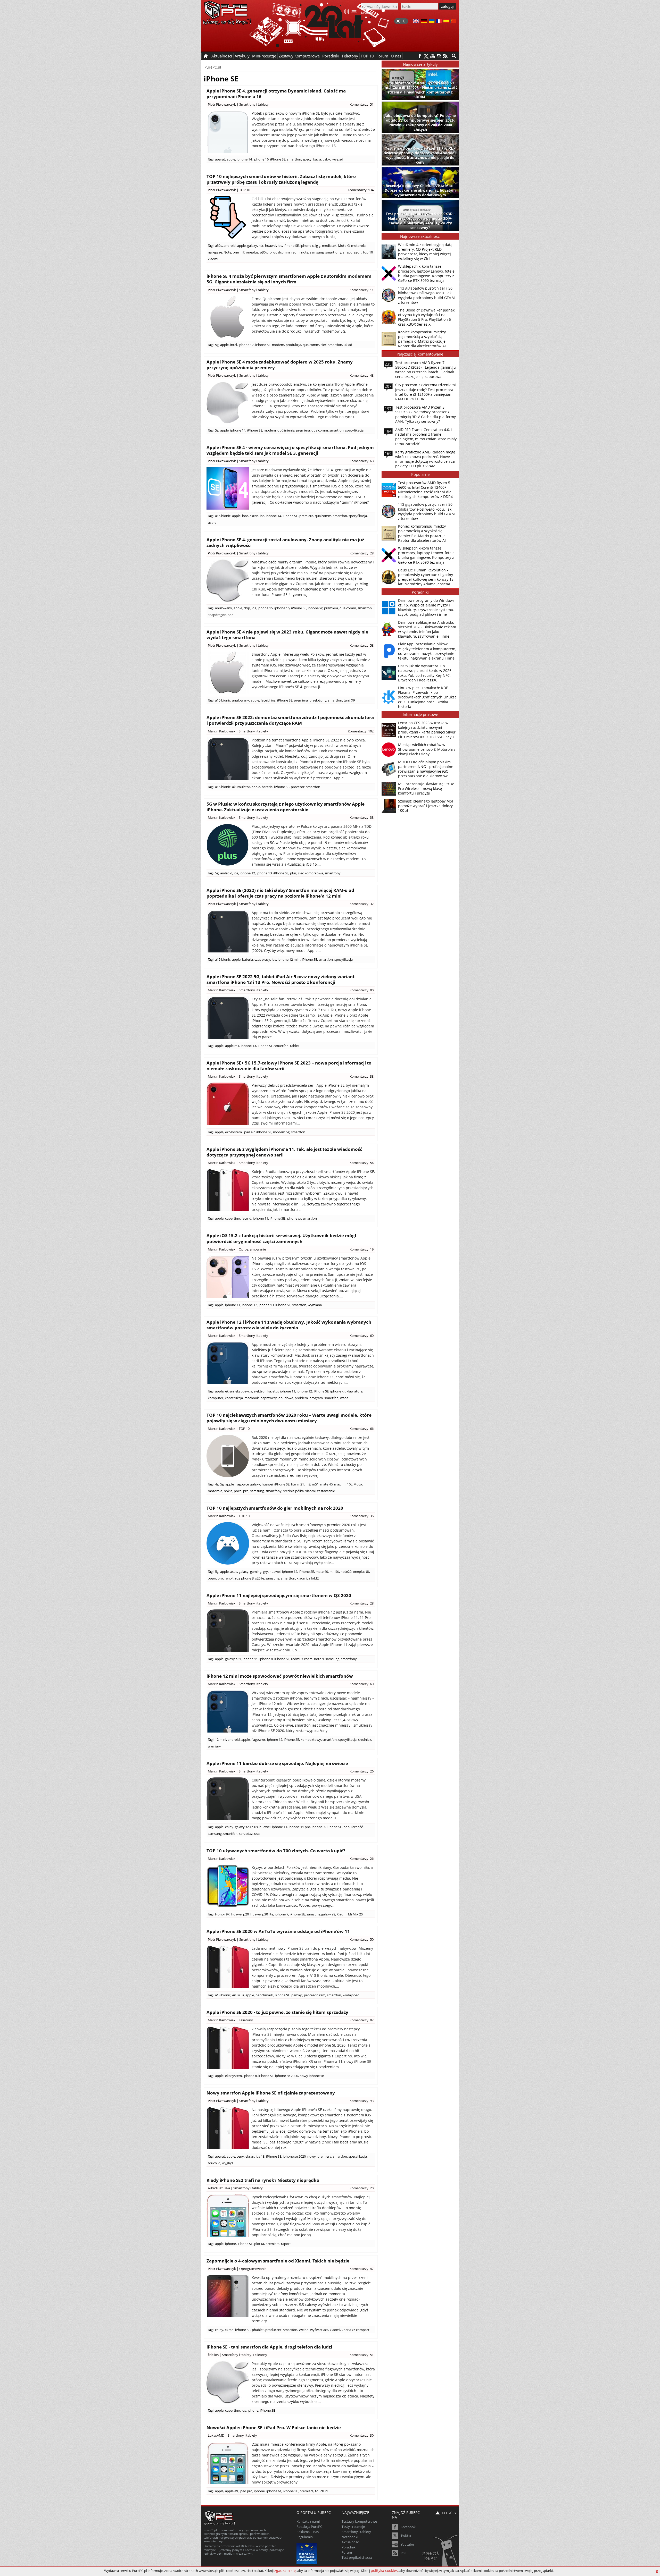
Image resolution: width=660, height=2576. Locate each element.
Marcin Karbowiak (222, 731)
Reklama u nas (308, 2532)
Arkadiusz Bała (219, 2188)
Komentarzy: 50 (362, 1939)
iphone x (307, 246)
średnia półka (293, 1491)
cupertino (233, 1218)
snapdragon (352, 252)
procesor (298, 787)
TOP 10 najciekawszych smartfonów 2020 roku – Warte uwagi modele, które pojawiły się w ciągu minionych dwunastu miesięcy (289, 1418)
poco (238, 1491)
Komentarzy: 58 (362, 645)
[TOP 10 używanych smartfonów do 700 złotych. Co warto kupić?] (228, 1886)
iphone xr (315, 608)
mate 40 (326, 1484)
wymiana (315, 1305)
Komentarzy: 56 (362, 1163)
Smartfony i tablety (254, 104)
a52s (218, 246)
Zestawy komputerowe (359, 2521)
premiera (303, 430)
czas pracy (262, 959)
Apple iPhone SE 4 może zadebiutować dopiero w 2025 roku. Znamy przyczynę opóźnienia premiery (280, 365)
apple (231, 159)
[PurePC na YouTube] (432, 56)
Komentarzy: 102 (361, 731)
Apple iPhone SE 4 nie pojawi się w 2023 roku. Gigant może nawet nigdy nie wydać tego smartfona (287, 635)
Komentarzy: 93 (362, 2101)
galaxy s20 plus (246, 1827)
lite (293, 1484)
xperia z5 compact (356, 2330)
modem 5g (281, 1132)
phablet (258, 2330)
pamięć (297, 1995)
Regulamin (305, 2537)
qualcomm (282, 252)
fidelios (213, 2355)
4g (217, 1484)
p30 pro (266, 252)
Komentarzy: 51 (362, 104)
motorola (358, 246)
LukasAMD (216, 2435)
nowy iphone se (312, 2076)
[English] (416, 22)
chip (247, 608)
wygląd (338, 159)
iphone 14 (244, 159)
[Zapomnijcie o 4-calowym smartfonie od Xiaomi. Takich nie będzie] (228, 2296)
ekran (254, 516)
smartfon (294, 159)
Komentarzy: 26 (362, 1771)
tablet (295, 1046)
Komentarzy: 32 (362, 904)
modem (278, 345)
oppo (212, 1578)
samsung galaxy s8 (321, 1914)
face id (246, 1218)
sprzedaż (246, 1834)
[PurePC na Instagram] (439, 56)
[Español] (446, 22)
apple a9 (232, 2491)
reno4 (229, 1578)
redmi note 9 (314, 1659)
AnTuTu (238, 1995)
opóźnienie (286, 430)
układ (348, 345)
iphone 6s (274, 2491)
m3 (308, 1484)
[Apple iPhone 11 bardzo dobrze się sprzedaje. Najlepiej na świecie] (228, 1799)
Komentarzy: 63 (362, 461)
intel (234, 345)
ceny (240, 2156)
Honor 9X (222, 1914)
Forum (382, 56)
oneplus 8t (361, 1572)
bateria (267, 787)
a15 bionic (223, 516)
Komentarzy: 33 (362, 817)
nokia (228, 1491)
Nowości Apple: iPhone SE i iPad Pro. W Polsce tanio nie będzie (274, 2427)
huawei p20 (240, 1914)
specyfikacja (312, 159)
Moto (358, 1484)
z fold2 (314, 1578)
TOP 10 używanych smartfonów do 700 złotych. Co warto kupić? (276, 1851)
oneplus (252, 252)
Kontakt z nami (308, 2521)
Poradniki (331, 56)
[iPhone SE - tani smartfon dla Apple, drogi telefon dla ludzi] (228, 2382)
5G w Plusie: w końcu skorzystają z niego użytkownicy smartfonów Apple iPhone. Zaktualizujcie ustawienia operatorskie (286, 807)
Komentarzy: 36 (362, 1516)
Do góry (449, 2513)
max (337, 1484)
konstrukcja (234, 1398)
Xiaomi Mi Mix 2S (350, 1914)
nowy (312, 2156)
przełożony (318, 700)
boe (245, 516)
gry (265, 1572)
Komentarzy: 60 (362, 1336)
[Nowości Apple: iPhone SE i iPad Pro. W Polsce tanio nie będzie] (228, 2463)
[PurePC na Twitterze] (426, 56)
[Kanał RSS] (445, 56)
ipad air (249, 1132)
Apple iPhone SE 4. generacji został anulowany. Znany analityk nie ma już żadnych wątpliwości (285, 542)
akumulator (241, 787)
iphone (230, 2244)
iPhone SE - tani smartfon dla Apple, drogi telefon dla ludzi (269, 2347)
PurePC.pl (213, 67)
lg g (318, 246)
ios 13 (260, 2156)
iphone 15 (265, 608)
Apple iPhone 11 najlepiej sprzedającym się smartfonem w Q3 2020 (279, 1595)
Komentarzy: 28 (362, 553)
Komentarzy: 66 (362, 1429)
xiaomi (213, 259)
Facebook (408, 2527)
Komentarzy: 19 (362, 1249)
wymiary (214, 1746)
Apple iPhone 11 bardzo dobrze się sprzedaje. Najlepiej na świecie (277, 1763)
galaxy (252, 246)
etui (275, 1391)
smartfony (333, 252)
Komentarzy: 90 (362, 990)
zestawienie (326, 1491)
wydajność (351, 1995)
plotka (259, 2244)
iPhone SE (278, 159)
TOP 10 (367, 56)
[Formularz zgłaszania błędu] (440, 2552)
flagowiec (258, 1739)
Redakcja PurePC (309, 2527)
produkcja (293, 345)
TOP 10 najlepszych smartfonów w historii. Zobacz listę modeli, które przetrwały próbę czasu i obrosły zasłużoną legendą (281, 179)
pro (246, 1491)
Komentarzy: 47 (362, 2269)
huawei (271, 246)
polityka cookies (384, 2570)
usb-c (327, 159)
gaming (256, 1572)
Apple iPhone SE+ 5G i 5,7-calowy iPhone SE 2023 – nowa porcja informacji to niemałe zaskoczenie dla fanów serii (289, 1066)
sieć (324, 345)
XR (353, 700)
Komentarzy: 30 (362, 2435)
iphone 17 (246, 345)
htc (261, 246)
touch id (214, 2163)
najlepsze (215, 252)
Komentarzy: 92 (362, 2020)
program (316, 1398)
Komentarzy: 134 (361, 190)
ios (280, 246)
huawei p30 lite (262, 1914)
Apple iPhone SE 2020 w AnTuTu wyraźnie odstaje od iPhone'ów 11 (278, 1931)
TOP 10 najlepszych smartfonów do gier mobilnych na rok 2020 (275, 1508)
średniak (365, 1739)
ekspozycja (244, 1391)
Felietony (350, 56)
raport (286, 2244)
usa (257, 1834)
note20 (346, 1572)
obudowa (286, 1398)
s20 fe (260, 1578)
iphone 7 (318, 1827)
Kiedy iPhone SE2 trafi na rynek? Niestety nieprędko (263, 2180)
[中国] (453, 22)
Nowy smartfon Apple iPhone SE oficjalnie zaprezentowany (271, 2093)
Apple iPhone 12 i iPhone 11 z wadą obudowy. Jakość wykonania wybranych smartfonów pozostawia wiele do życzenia (289, 1325)
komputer (216, 1398)
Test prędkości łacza (357, 2557)
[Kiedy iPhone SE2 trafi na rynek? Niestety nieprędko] (228, 2215)
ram (322, 1995)
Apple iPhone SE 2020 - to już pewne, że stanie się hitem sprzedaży (277, 2012)
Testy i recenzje (353, 2527)
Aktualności (350, 2542)
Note (227, 252)
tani (347, 700)
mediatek (329, 246)
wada (344, 1398)
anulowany (224, 608)
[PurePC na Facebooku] (420, 56)
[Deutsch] (424, 22)
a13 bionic (223, 1995)
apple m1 (232, 1046)
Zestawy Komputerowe (299, 56)
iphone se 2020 (287, 2076)
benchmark (264, 1995)
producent (273, 2330)
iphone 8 (266, 1659)
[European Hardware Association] (307, 2553)
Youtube (407, 2544)
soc (230, 615)
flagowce (242, 1484)
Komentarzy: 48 (362, 375)
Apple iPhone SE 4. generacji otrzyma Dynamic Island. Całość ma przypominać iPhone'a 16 (276, 94)
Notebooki (350, 2537)
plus (293, 873)
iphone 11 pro (299, 1827)
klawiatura (354, 1391)
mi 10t (347, 1484)
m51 (315, 1484)
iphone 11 (261, 1218)
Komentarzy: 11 (362, 290)
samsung (317, 252)
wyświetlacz (319, 2330)
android (230, 246)
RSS (403, 2553)
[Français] (439, 22)
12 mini (221, 1739)
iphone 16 (261, 159)
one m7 (239, 252)
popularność (353, 1827)
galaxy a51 (233, 1659)
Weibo (304, 2330)
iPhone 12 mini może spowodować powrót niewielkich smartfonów (280, 1676)
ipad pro (246, 2491)
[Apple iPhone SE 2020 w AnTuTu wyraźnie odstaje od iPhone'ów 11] (228, 1967)
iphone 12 (247, 873)
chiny (229, 1827)
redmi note (300, 252)
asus (234, 1572)
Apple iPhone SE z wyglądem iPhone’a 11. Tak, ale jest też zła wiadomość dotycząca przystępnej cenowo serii (284, 1152)
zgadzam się (285, 2570)
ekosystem (233, 1132)
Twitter (406, 2536)
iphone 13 (264, 873)
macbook (252, 1398)
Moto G (344, 246)
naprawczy (269, 1398)
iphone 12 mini (289, 959)
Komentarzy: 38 (362, 1076)
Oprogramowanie (252, 1249)
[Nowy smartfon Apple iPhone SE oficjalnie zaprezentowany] (228, 2128)
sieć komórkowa (311, 873)
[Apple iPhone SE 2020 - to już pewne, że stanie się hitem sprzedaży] (228, 2047)
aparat (220, 159)
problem (301, 1398)
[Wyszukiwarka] (454, 56)
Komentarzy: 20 (362, 2188)
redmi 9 (297, 1659)
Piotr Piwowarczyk (222, 104)
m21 (301, 1484)
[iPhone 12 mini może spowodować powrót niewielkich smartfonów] (228, 1711)
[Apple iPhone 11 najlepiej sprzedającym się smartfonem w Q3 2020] (228, 1631)
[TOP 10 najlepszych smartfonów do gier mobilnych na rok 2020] (228, 1543)
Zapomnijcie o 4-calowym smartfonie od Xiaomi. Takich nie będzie (278, 2261)
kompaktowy (311, 1739)
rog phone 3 (244, 1578)
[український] (432, 22)
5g (217, 345)
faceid (265, 700)
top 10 (368, 252)
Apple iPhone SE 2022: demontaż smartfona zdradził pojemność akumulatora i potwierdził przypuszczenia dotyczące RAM (290, 720)
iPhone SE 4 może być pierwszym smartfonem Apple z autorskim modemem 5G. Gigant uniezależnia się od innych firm (289, 279)
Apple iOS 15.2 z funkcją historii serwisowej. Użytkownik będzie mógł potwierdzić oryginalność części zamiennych (281, 1238)
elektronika (262, 1391)
